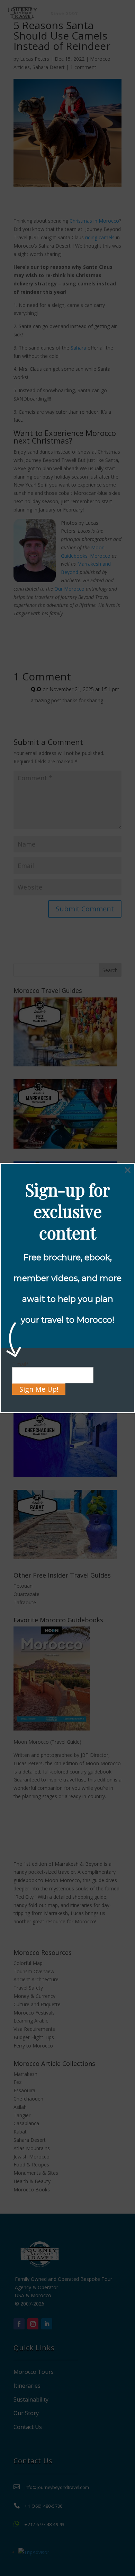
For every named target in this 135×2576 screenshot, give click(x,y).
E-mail (20, 1364)
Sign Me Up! (39, 1389)
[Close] (128, 1170)
